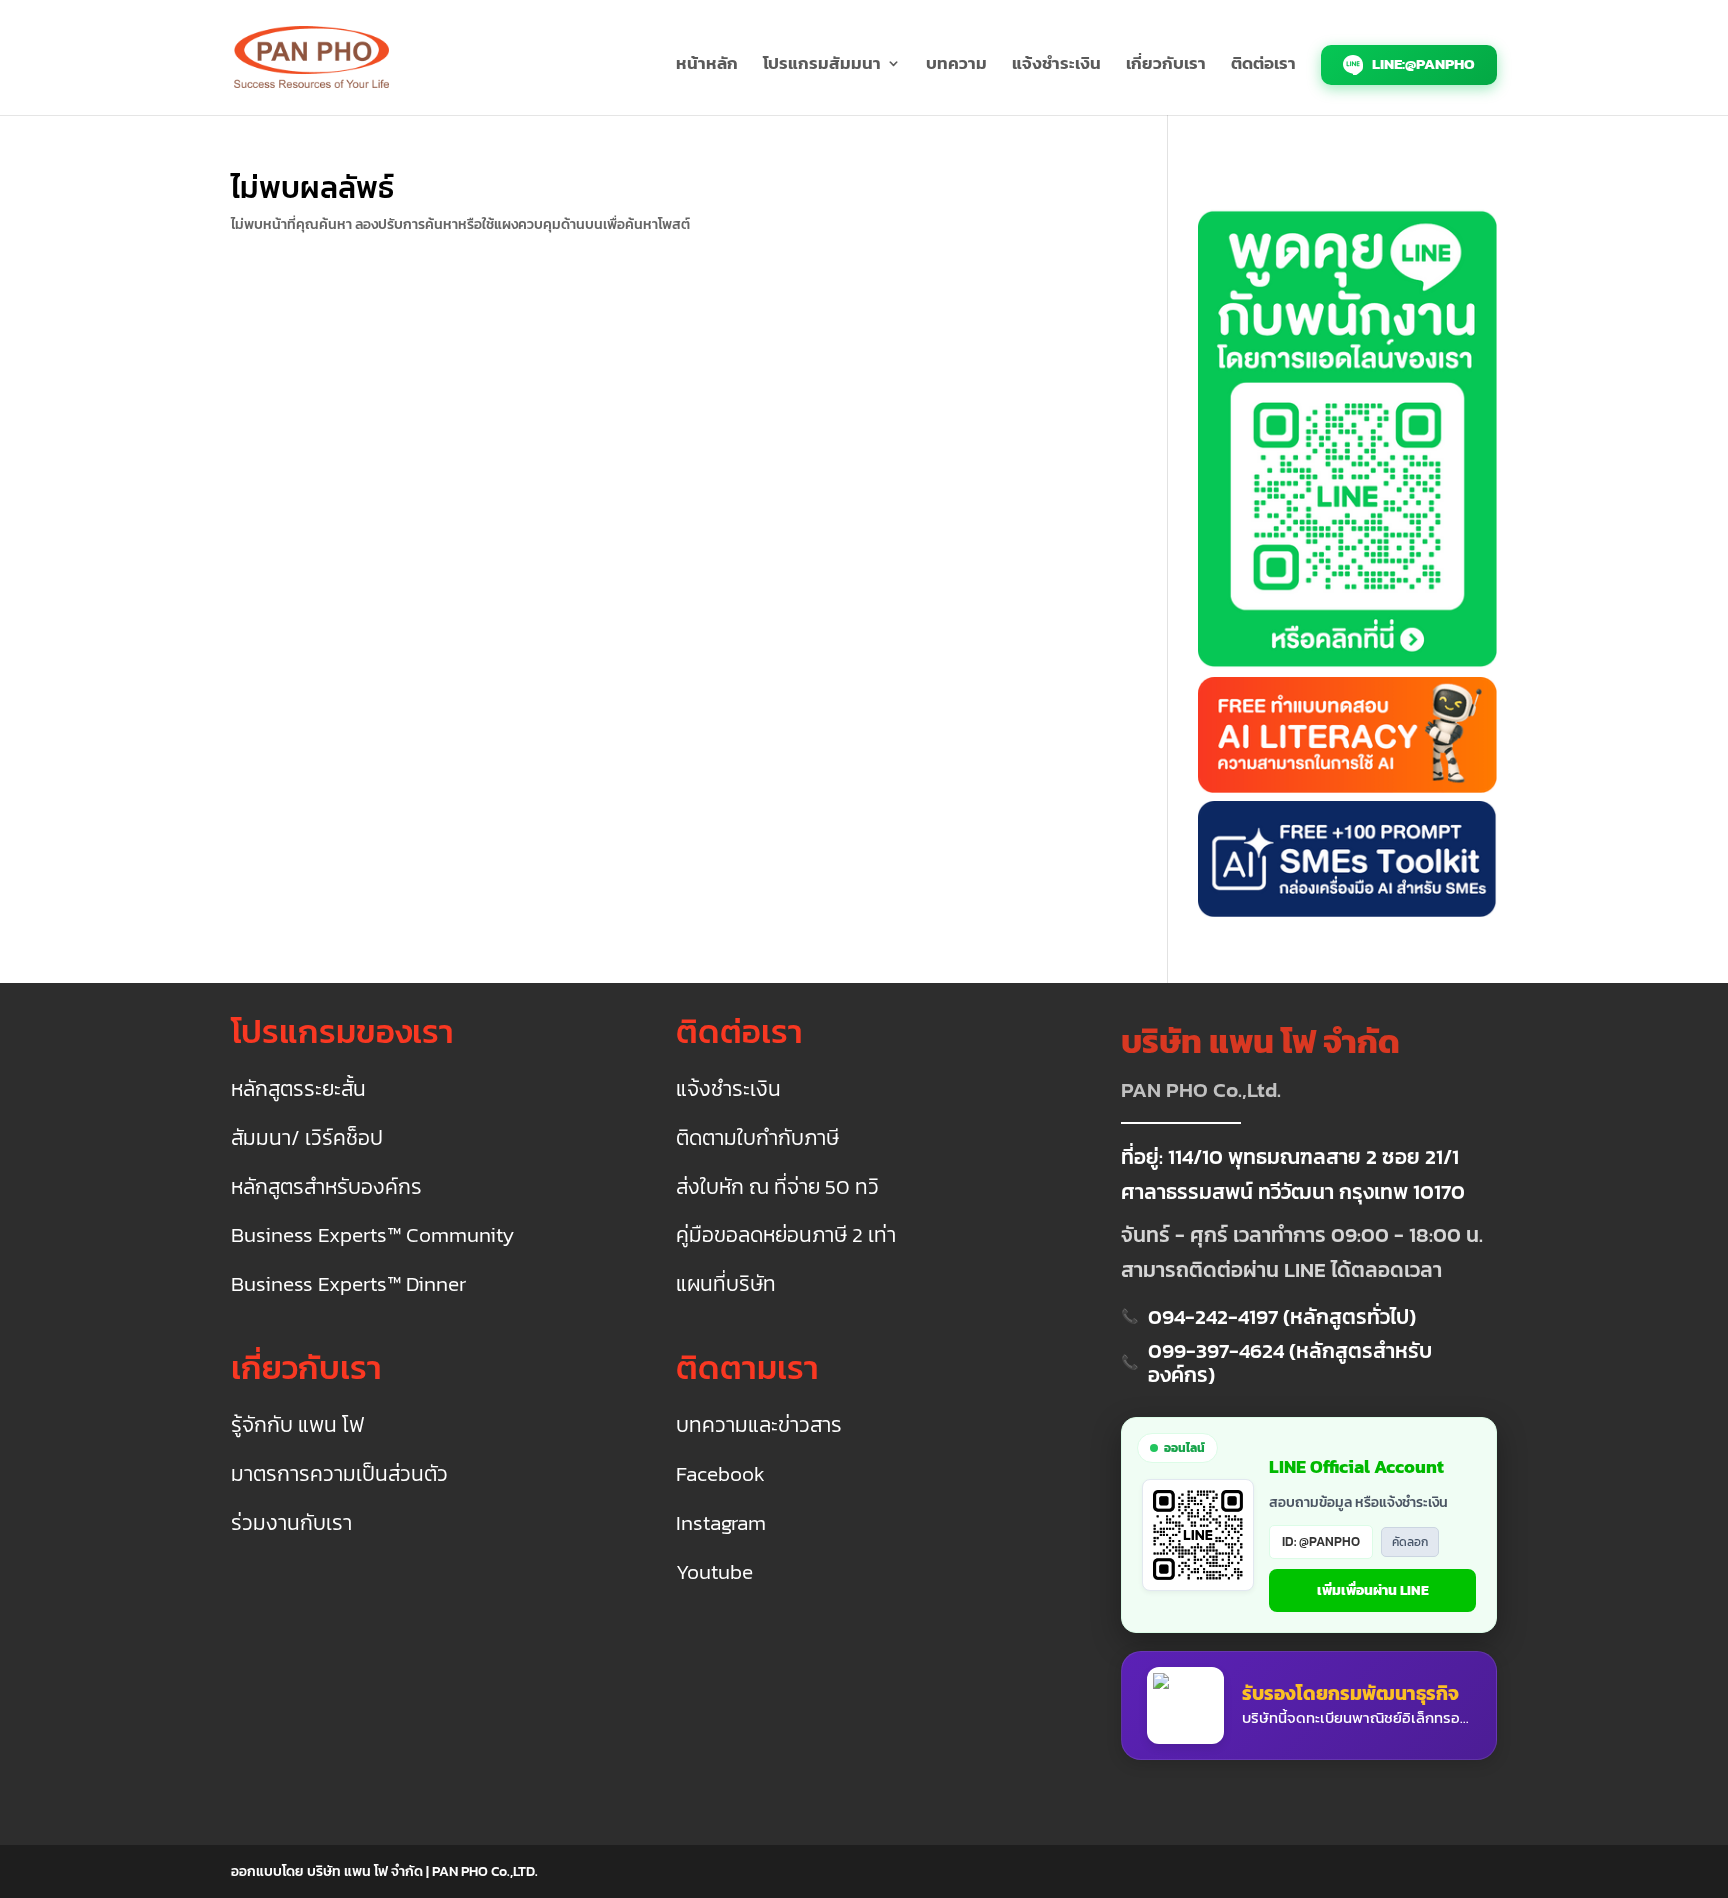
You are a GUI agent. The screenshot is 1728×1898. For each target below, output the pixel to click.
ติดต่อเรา (1263, 66)
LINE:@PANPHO (1422, 63)
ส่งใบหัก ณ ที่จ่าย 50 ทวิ (777, 1187)
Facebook (720, 1474)
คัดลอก (1410, 1542)
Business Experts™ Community (372, 1235)
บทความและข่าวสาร (759, 1425)
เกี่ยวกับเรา (1166, 66)
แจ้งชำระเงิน (1056, 66)
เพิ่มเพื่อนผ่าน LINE (1373, 1590)
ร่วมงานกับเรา (291, 1523)
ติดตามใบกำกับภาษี (757, 1138)
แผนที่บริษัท (726, 1284)
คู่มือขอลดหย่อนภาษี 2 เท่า (786, 1235)
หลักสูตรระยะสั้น (298, 1089)
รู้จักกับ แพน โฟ (297, 1425)
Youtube (714, 1572)
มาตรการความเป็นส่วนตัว (339, 1474)
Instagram (721, 1523)
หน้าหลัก (707, 66)
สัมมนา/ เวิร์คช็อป (307, 1138)
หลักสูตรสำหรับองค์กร (326, 1187)
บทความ (956, 66)
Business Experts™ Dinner (348, 1284)
